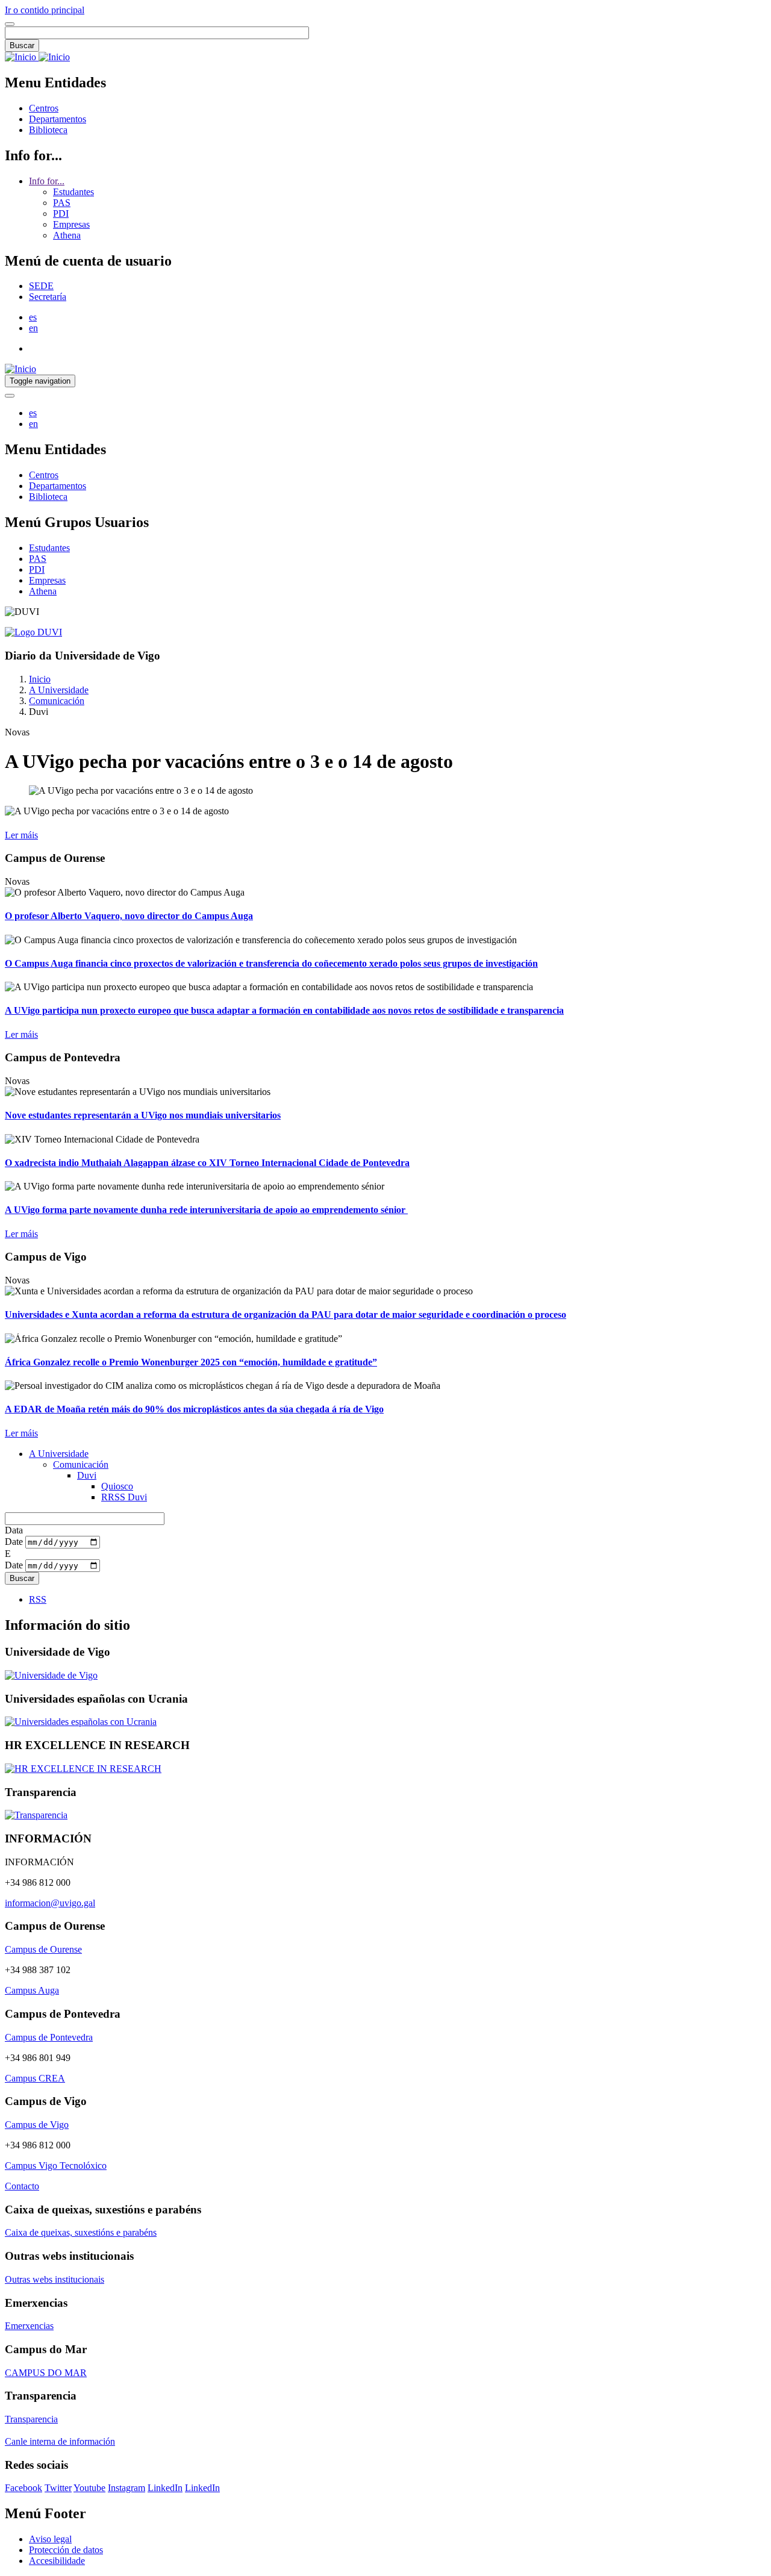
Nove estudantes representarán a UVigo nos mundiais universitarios (143, 1115)
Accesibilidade (57, 2561)
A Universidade (59, 690)
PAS (62, 203)
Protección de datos (66, 2550)
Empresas (71, 224)
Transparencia (31, 2419)
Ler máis (21, 835)
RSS (38, 1599)
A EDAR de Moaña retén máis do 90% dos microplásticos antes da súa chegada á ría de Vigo (194, 1409)
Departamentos (58, 119)
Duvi (87, 1475)
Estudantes (73, 192)
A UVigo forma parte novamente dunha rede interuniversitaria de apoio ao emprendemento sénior (206, 1210)
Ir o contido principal (45, 10)
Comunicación (57, 701)
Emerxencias (29, 2326)
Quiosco (117, 1486)
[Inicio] (37, 57)
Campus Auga (32, 1990)
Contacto (22, 2186)
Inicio (40, 679)
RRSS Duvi (124, 1497)
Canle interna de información (60, 2441)
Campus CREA (35, 2078)
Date (14, 1542)
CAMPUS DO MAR (46, 2373)
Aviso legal (50, 2539)
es (33, 317)
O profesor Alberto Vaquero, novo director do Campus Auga (129, 916)
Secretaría (48, 297)
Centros (44, 108)
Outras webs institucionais (55, 2279)
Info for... (47, 181)
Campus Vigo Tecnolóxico (56, 2166)
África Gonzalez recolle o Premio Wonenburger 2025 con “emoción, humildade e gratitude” (191, 1362)
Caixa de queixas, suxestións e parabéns (81, 2232)
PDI (61, 214)
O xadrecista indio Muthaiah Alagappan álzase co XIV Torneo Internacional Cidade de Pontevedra (207, 1163)
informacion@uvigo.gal (50, 1903)
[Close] (10, 24)
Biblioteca (48, 130)
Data (14, 1530)
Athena (67, 235)
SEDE (41, 286)
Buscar (22, 45)
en (33, 328)
